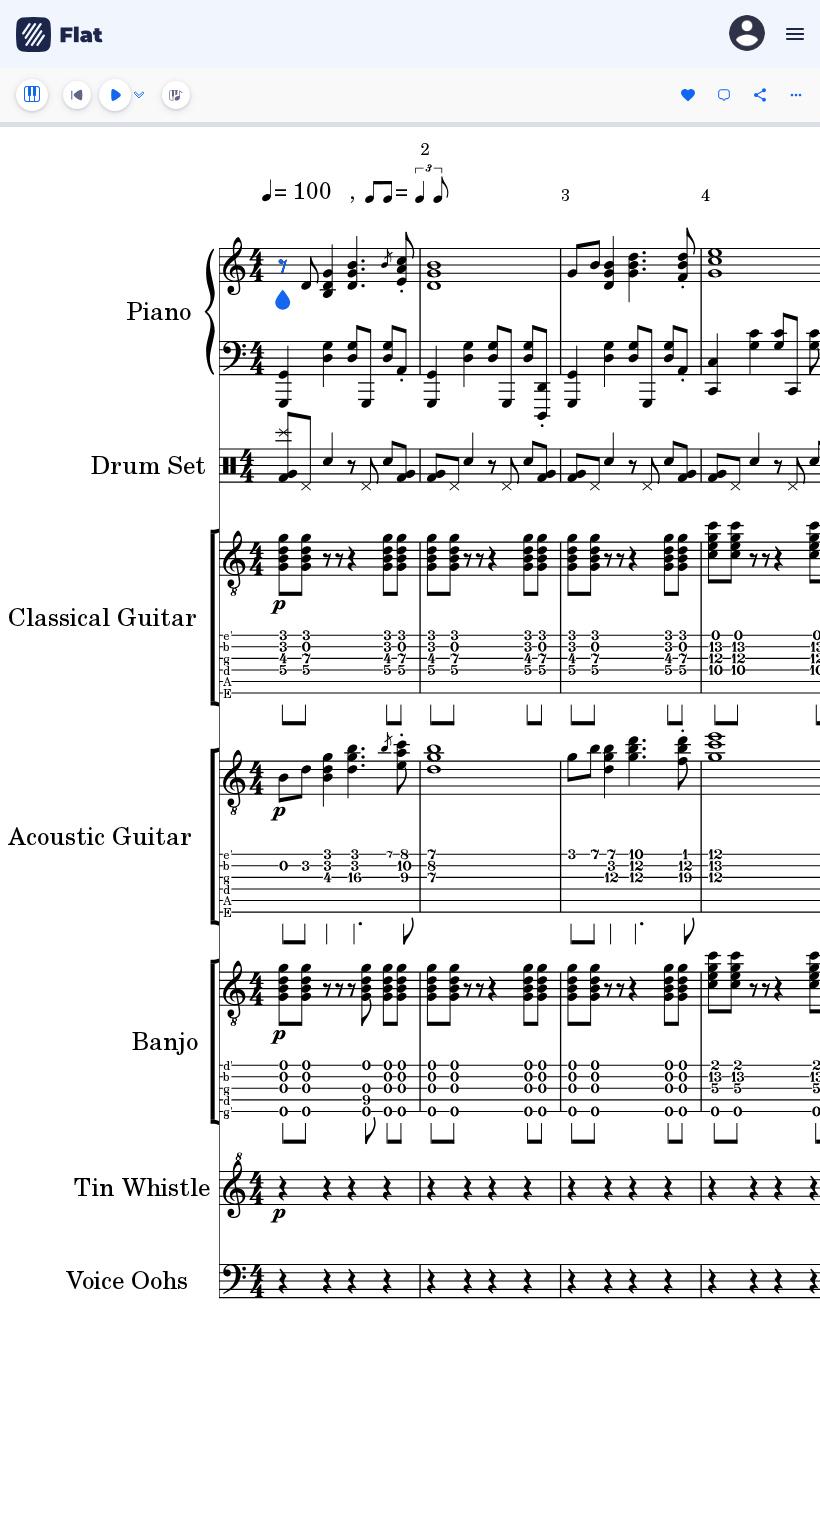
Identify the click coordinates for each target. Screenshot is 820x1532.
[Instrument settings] (32, 95)
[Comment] (724, 95)
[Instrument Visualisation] (176, 95)
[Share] (760, 95)
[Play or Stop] (115, 95)
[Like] (688, 95)
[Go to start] (77, 95)
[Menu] (792, 34)
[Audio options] (139, 95)
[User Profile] (747, 34)
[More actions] (796, 95)
